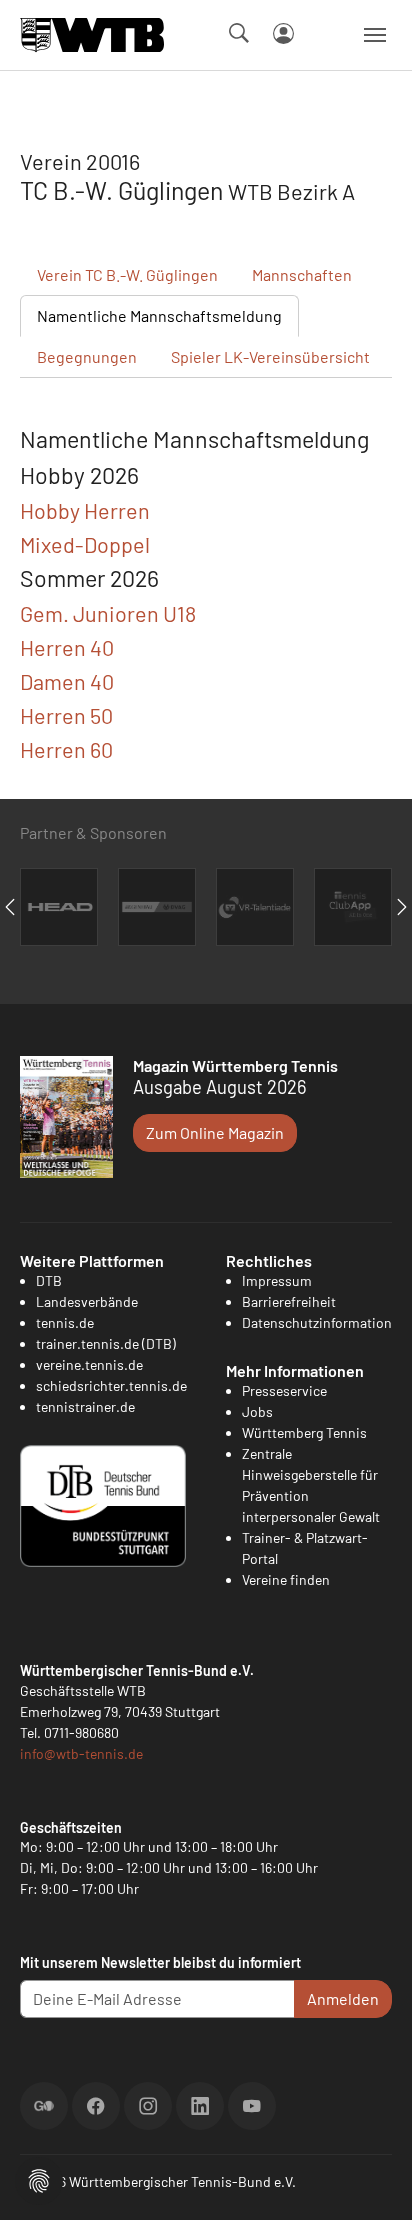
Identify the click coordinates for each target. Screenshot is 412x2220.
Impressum (277, 1280)
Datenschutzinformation (317, 1322)
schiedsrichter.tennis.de (111, 1385)
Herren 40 (67, 647)
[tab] (206, 511)
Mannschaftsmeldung (159, 315)
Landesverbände (87, 1301)
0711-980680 (81, 1732)
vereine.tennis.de (89, 1364)
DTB (49, 1280)
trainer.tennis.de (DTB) (106, 1343)
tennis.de (65, 1322)
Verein (127, 274)
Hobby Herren (85, 510)
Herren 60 (66, 749)
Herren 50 (66, 715)
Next (402, 907)
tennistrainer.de (85, 1406)
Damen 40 (67, 681)
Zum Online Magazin (215, 1132)
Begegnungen (87, 356)
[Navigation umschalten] (375, 35)
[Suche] (239, 33)
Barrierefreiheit (289, 1301)
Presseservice (284, 1390)
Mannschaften (302, 274)
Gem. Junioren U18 (108, 613)
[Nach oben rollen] (373, 2181)
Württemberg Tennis (304, 1432)
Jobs (257, 1411)
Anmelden (343, 1998)
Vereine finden (286, 1579)
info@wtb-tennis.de (81, 1753)
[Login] (283, 33)
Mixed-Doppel (85, 544)
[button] (39, 2178)
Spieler (270, 356)
